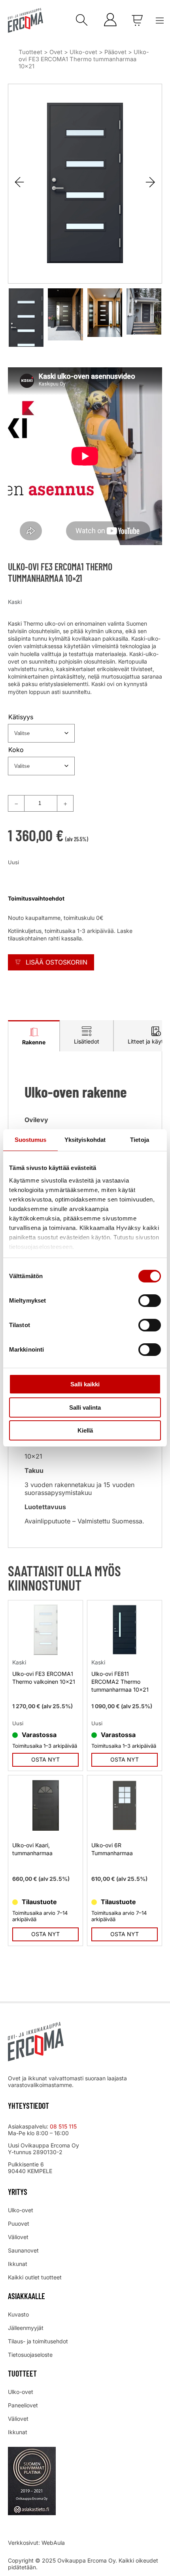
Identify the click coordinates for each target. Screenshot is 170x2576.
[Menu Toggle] (160, 21)
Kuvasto (18, 2314)
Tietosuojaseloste (30, 2355)
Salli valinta (85, 1407)
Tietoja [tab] (140, 1140)
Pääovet (115, 52)
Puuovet (19, 2223)
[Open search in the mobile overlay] (80, 21)
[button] (150, 182)
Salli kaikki (85, 1384)
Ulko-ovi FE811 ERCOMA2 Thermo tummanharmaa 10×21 (120, 1682)
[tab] (34, 1036)
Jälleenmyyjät (26, 2328)
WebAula (53, 2543)
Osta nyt (45, 1759)
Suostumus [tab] (31, 1140)
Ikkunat (18, 2264)
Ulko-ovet (83, 52)
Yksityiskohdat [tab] (85, 1140)
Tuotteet (30, 52)
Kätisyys (21, 717)
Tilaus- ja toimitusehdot (38, 2341)
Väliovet (18, 2237)
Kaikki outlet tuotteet (35, 2277)
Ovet (56, 52)
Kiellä (85, 1430)
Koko (16, 750)
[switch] (150, 1301)
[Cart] (137, 20)
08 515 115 (64, 2126)
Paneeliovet (23, 2405)
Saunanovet (23, 2250)
